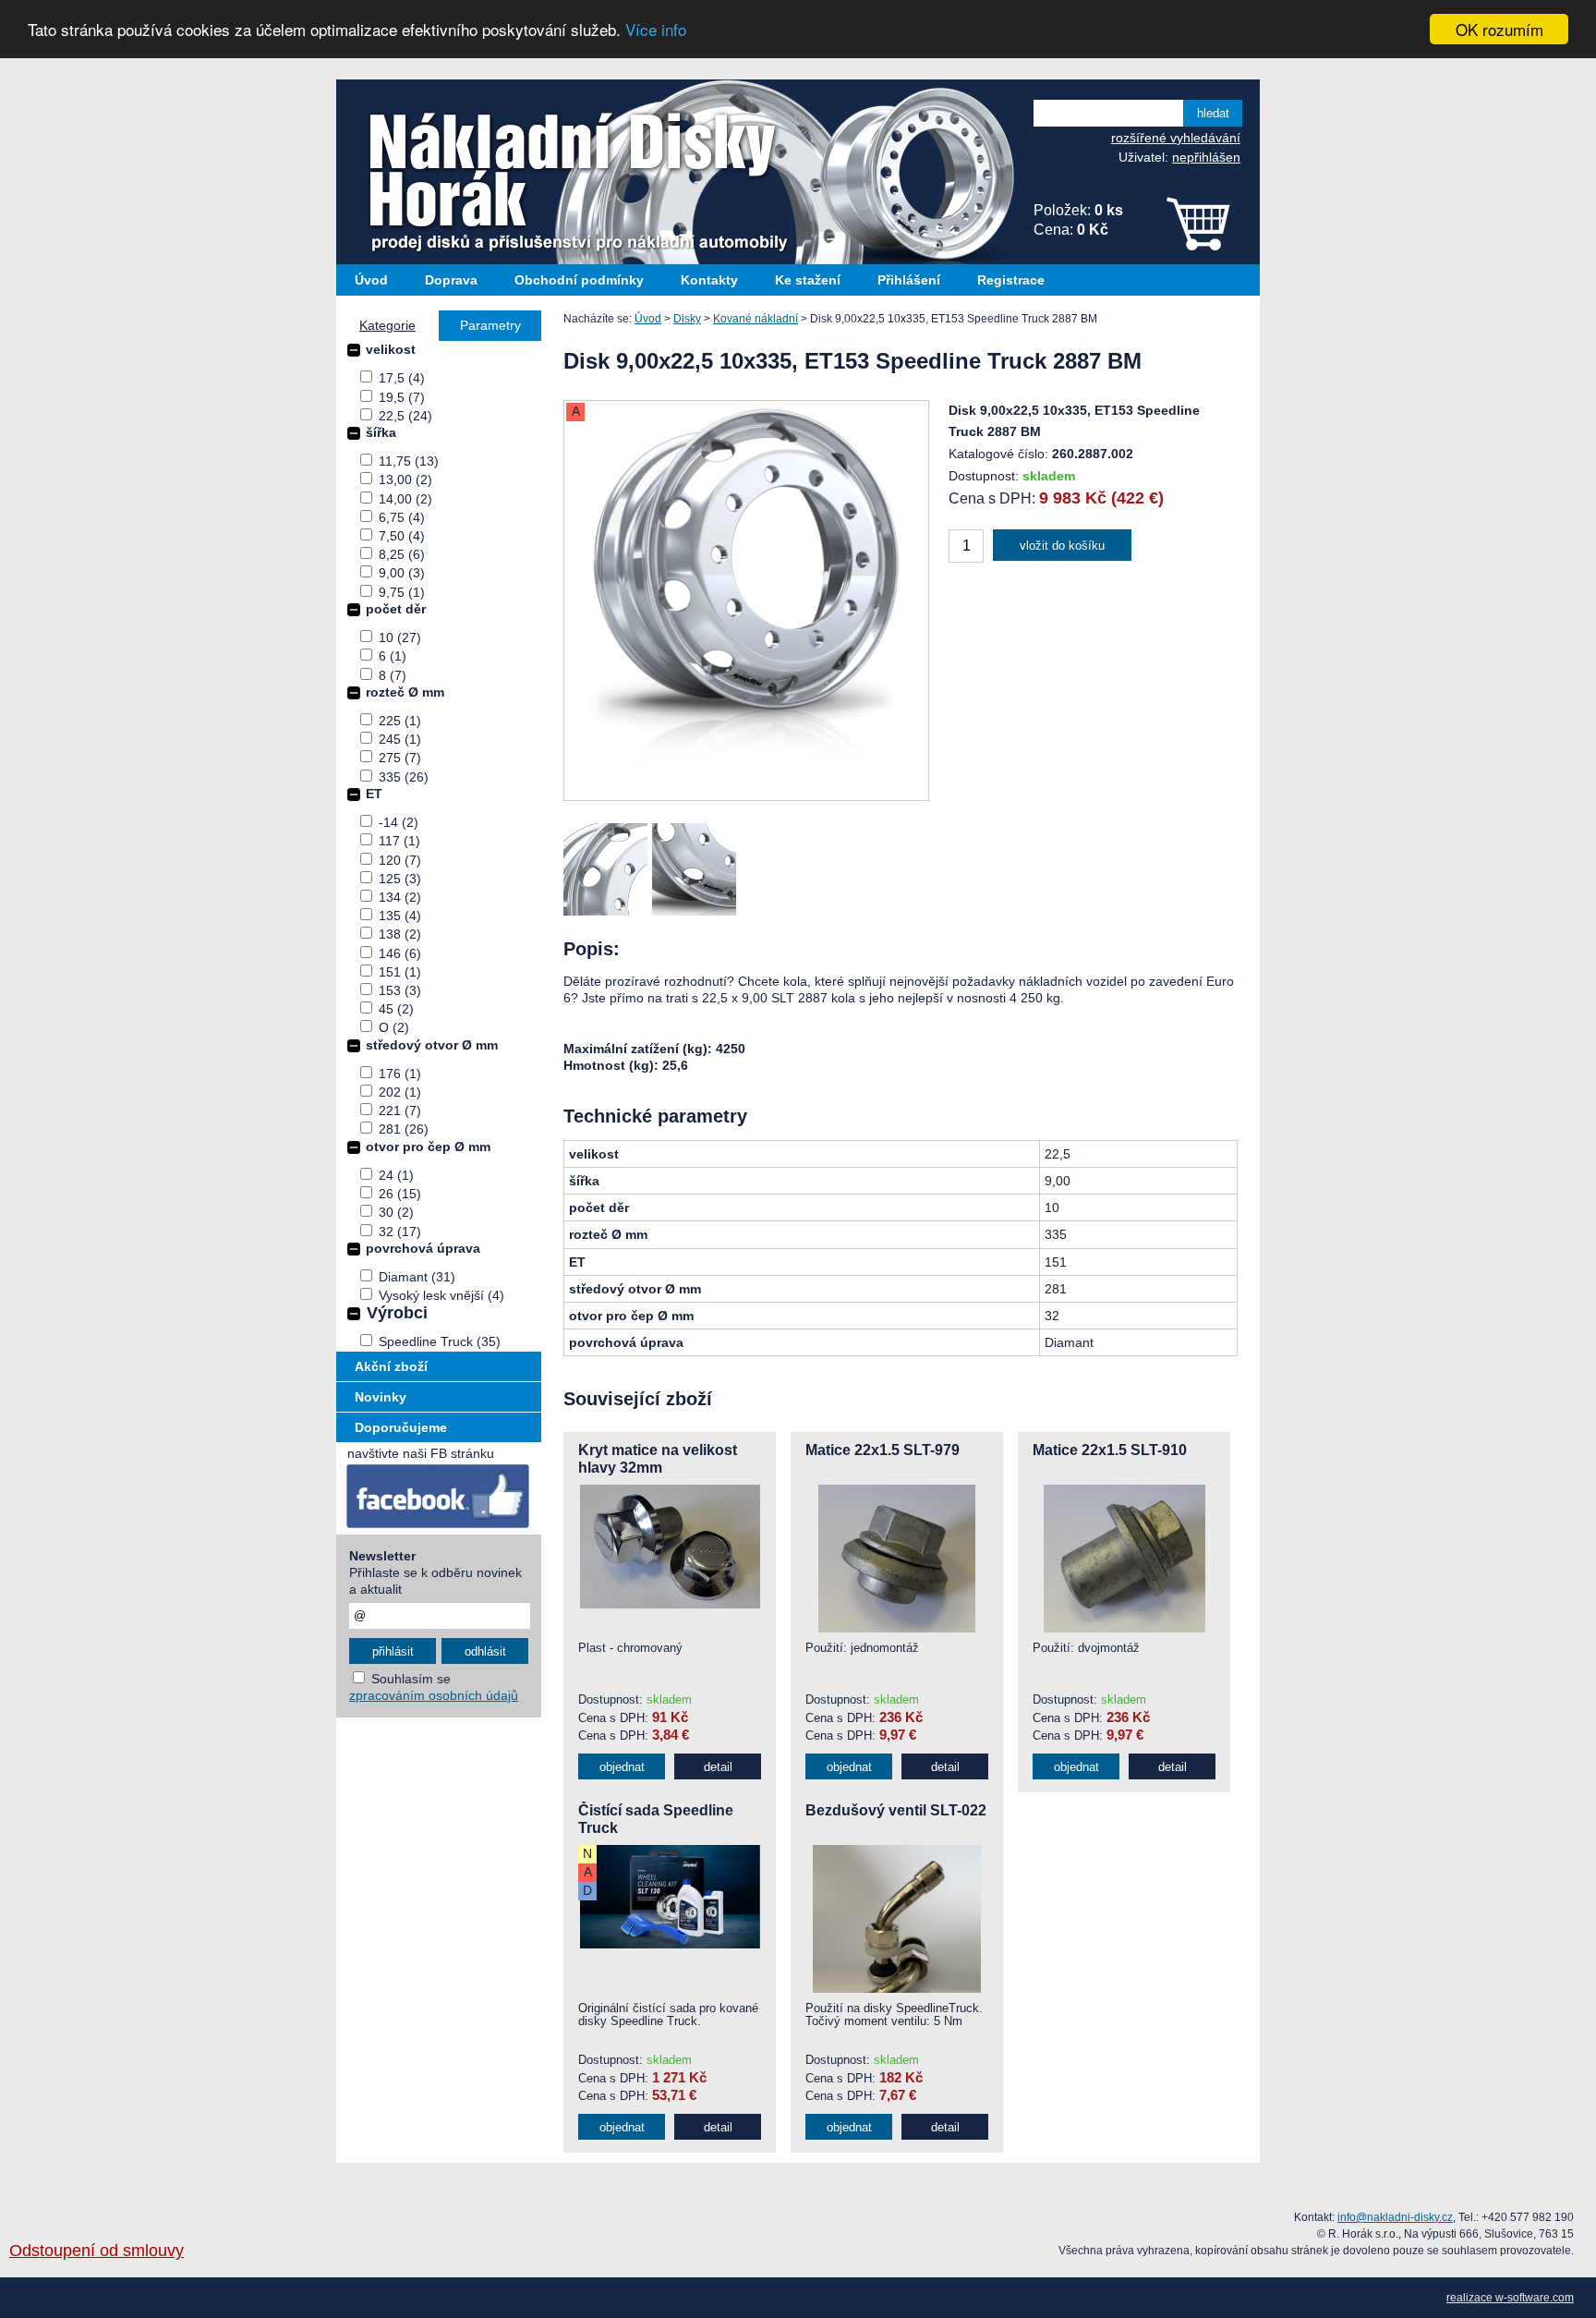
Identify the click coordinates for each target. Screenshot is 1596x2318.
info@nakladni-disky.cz (1395, 2217)
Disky (687, 319)
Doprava (451, 280)
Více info (656, 30)
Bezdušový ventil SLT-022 (896, 1810)
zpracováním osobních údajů (434, 1695)
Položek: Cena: (1078, 220)
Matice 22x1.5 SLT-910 (1110, 1450)
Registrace (1011, 280)
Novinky (381, 1397)
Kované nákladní (756, 319)
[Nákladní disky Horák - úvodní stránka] (562, 172)
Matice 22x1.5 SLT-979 (883, 1450)
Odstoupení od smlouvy (97, 2251)
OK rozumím (1499, 29)
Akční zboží (391, 1366)
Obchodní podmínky (579, 280)
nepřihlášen (1206, 157)
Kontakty (709, 280)
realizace (1471, 2298)
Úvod (371, 280)
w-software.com (1535, 2298)
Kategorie (387, 325)
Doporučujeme (401, 1427)
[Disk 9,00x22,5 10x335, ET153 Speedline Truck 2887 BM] (746, 796)
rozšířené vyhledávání (1176, 138)
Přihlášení (909, 280)
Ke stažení (808, 280)
